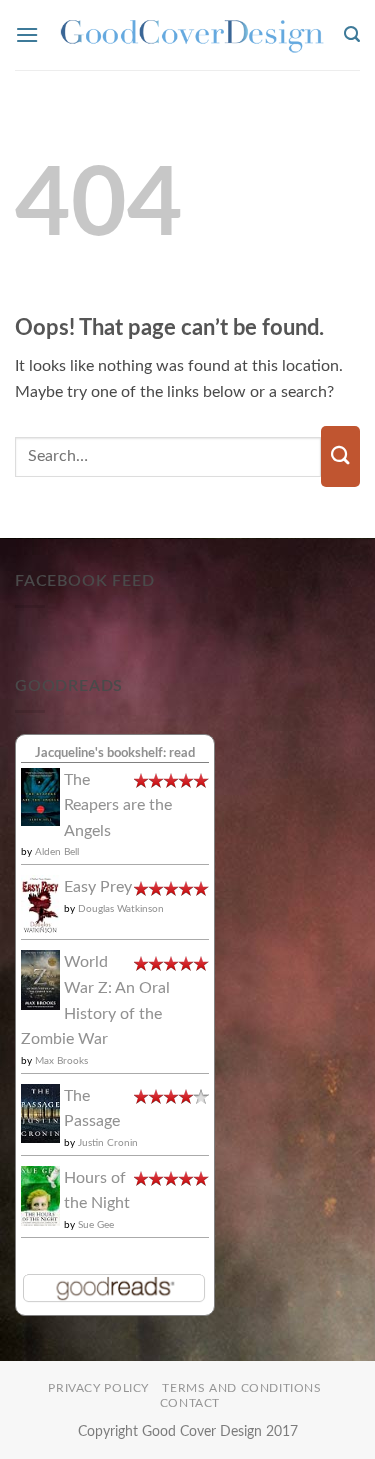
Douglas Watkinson (121, 909)
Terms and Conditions (241, 1388)
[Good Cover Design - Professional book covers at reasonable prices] (191, 35)
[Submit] (340, 457)
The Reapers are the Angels (118, 805)
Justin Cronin (108, 1143)
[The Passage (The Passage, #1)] (40, 1113)
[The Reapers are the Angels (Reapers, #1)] (40, 796)
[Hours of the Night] (40, 1195)
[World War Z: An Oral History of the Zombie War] (40, 979)
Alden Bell (57, 852)
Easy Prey (98, 887)
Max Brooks (61, 1061)
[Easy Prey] (40, 904)
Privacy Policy (98, 1388)
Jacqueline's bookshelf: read (115, 753)
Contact (190, 1403)
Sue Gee (96, 1225)
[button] (27, 34)
